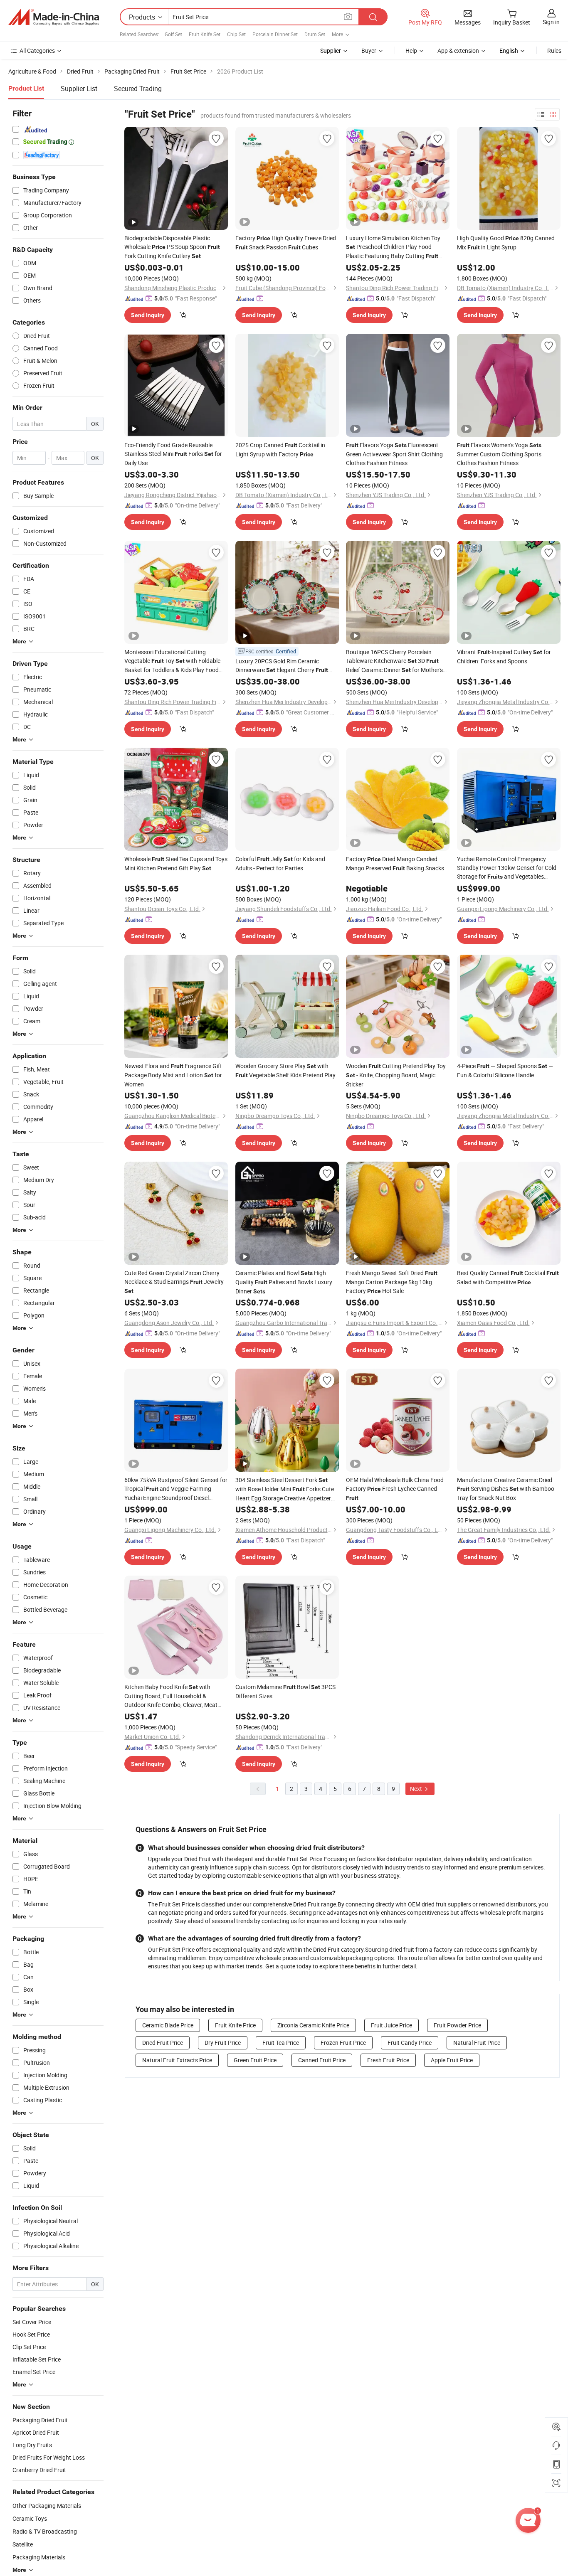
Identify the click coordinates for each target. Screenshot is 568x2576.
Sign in (551, 22)
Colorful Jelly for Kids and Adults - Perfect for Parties (280, 863)
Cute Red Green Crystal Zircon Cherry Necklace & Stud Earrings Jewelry (174, 1282)
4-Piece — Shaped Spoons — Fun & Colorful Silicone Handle (505, 1070)
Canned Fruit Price (322, 2060)
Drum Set (315, 34)
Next (417, 1789)
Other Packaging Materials (47, 2506)
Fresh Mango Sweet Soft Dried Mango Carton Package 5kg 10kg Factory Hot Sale (392, 1282)
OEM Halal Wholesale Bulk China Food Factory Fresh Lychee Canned (395, 1489)
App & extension (458, 50)
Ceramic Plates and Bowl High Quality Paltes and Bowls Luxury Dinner (284, 1282)
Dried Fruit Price (163, 2043)
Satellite (23, 2544)
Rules (554, 50)
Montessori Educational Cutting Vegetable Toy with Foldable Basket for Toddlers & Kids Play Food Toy (172, 661)
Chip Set (236, 34)
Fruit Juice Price (391, 2025)
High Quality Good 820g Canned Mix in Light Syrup (506, 243)
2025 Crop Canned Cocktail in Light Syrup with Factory (280, 449)
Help (411, 50)
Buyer (369, 50)
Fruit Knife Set (205, 34)
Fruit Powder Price (457, 2025)
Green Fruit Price (255, 2060)
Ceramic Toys (30, 2518)
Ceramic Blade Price (168, 2025)
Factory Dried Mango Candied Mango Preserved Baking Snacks (395, 863)
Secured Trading (138, 89)
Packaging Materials (39, 2557)
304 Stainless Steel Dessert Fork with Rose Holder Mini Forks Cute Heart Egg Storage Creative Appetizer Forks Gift (285, 1489)
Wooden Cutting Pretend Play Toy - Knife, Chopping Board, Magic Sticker (396, 1075)
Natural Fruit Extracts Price (177, 2060)
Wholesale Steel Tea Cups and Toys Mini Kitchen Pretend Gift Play (176, 863)
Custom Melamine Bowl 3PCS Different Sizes (285, 1691)
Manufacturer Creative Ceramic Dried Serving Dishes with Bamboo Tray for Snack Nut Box (506, 1489)
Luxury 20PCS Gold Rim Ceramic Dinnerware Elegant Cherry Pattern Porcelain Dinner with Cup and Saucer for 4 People (284, 666)
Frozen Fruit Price (343, 2043)
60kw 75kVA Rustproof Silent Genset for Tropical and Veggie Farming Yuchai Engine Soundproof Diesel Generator (176, 1489)
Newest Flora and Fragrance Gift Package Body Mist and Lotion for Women (173, 1075)
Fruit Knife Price (235, 2025)
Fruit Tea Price (281, 2043)
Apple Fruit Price (452, 2060)
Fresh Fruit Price (388, 2060)
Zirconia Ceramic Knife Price (313, 2025)
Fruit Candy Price (410, 2043)
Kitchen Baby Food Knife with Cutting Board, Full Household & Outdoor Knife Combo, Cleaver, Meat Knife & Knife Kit (171, 1696)
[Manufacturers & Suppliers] (54, 17)
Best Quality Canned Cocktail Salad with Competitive (508, 1277)
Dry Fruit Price (223, 2043)
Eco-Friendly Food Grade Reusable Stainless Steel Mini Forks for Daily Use (173, 454)
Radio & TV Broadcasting (45, 2531)
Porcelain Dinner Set (275, 34)
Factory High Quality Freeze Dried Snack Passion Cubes (286, 243)
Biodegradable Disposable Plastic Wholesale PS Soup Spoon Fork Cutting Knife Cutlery (172, 247)
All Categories (37, 50)
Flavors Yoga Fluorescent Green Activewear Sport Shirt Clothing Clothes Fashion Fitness (394, 454)
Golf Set (173, 34)
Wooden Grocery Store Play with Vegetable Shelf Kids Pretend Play (285, 1070)
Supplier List (79, 89)
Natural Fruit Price (477, 2043)
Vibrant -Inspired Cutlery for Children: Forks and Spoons (504, 656)
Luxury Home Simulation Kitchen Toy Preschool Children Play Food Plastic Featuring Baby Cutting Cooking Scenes (393, 247)
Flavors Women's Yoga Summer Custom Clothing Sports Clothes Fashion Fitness (499, 454)
